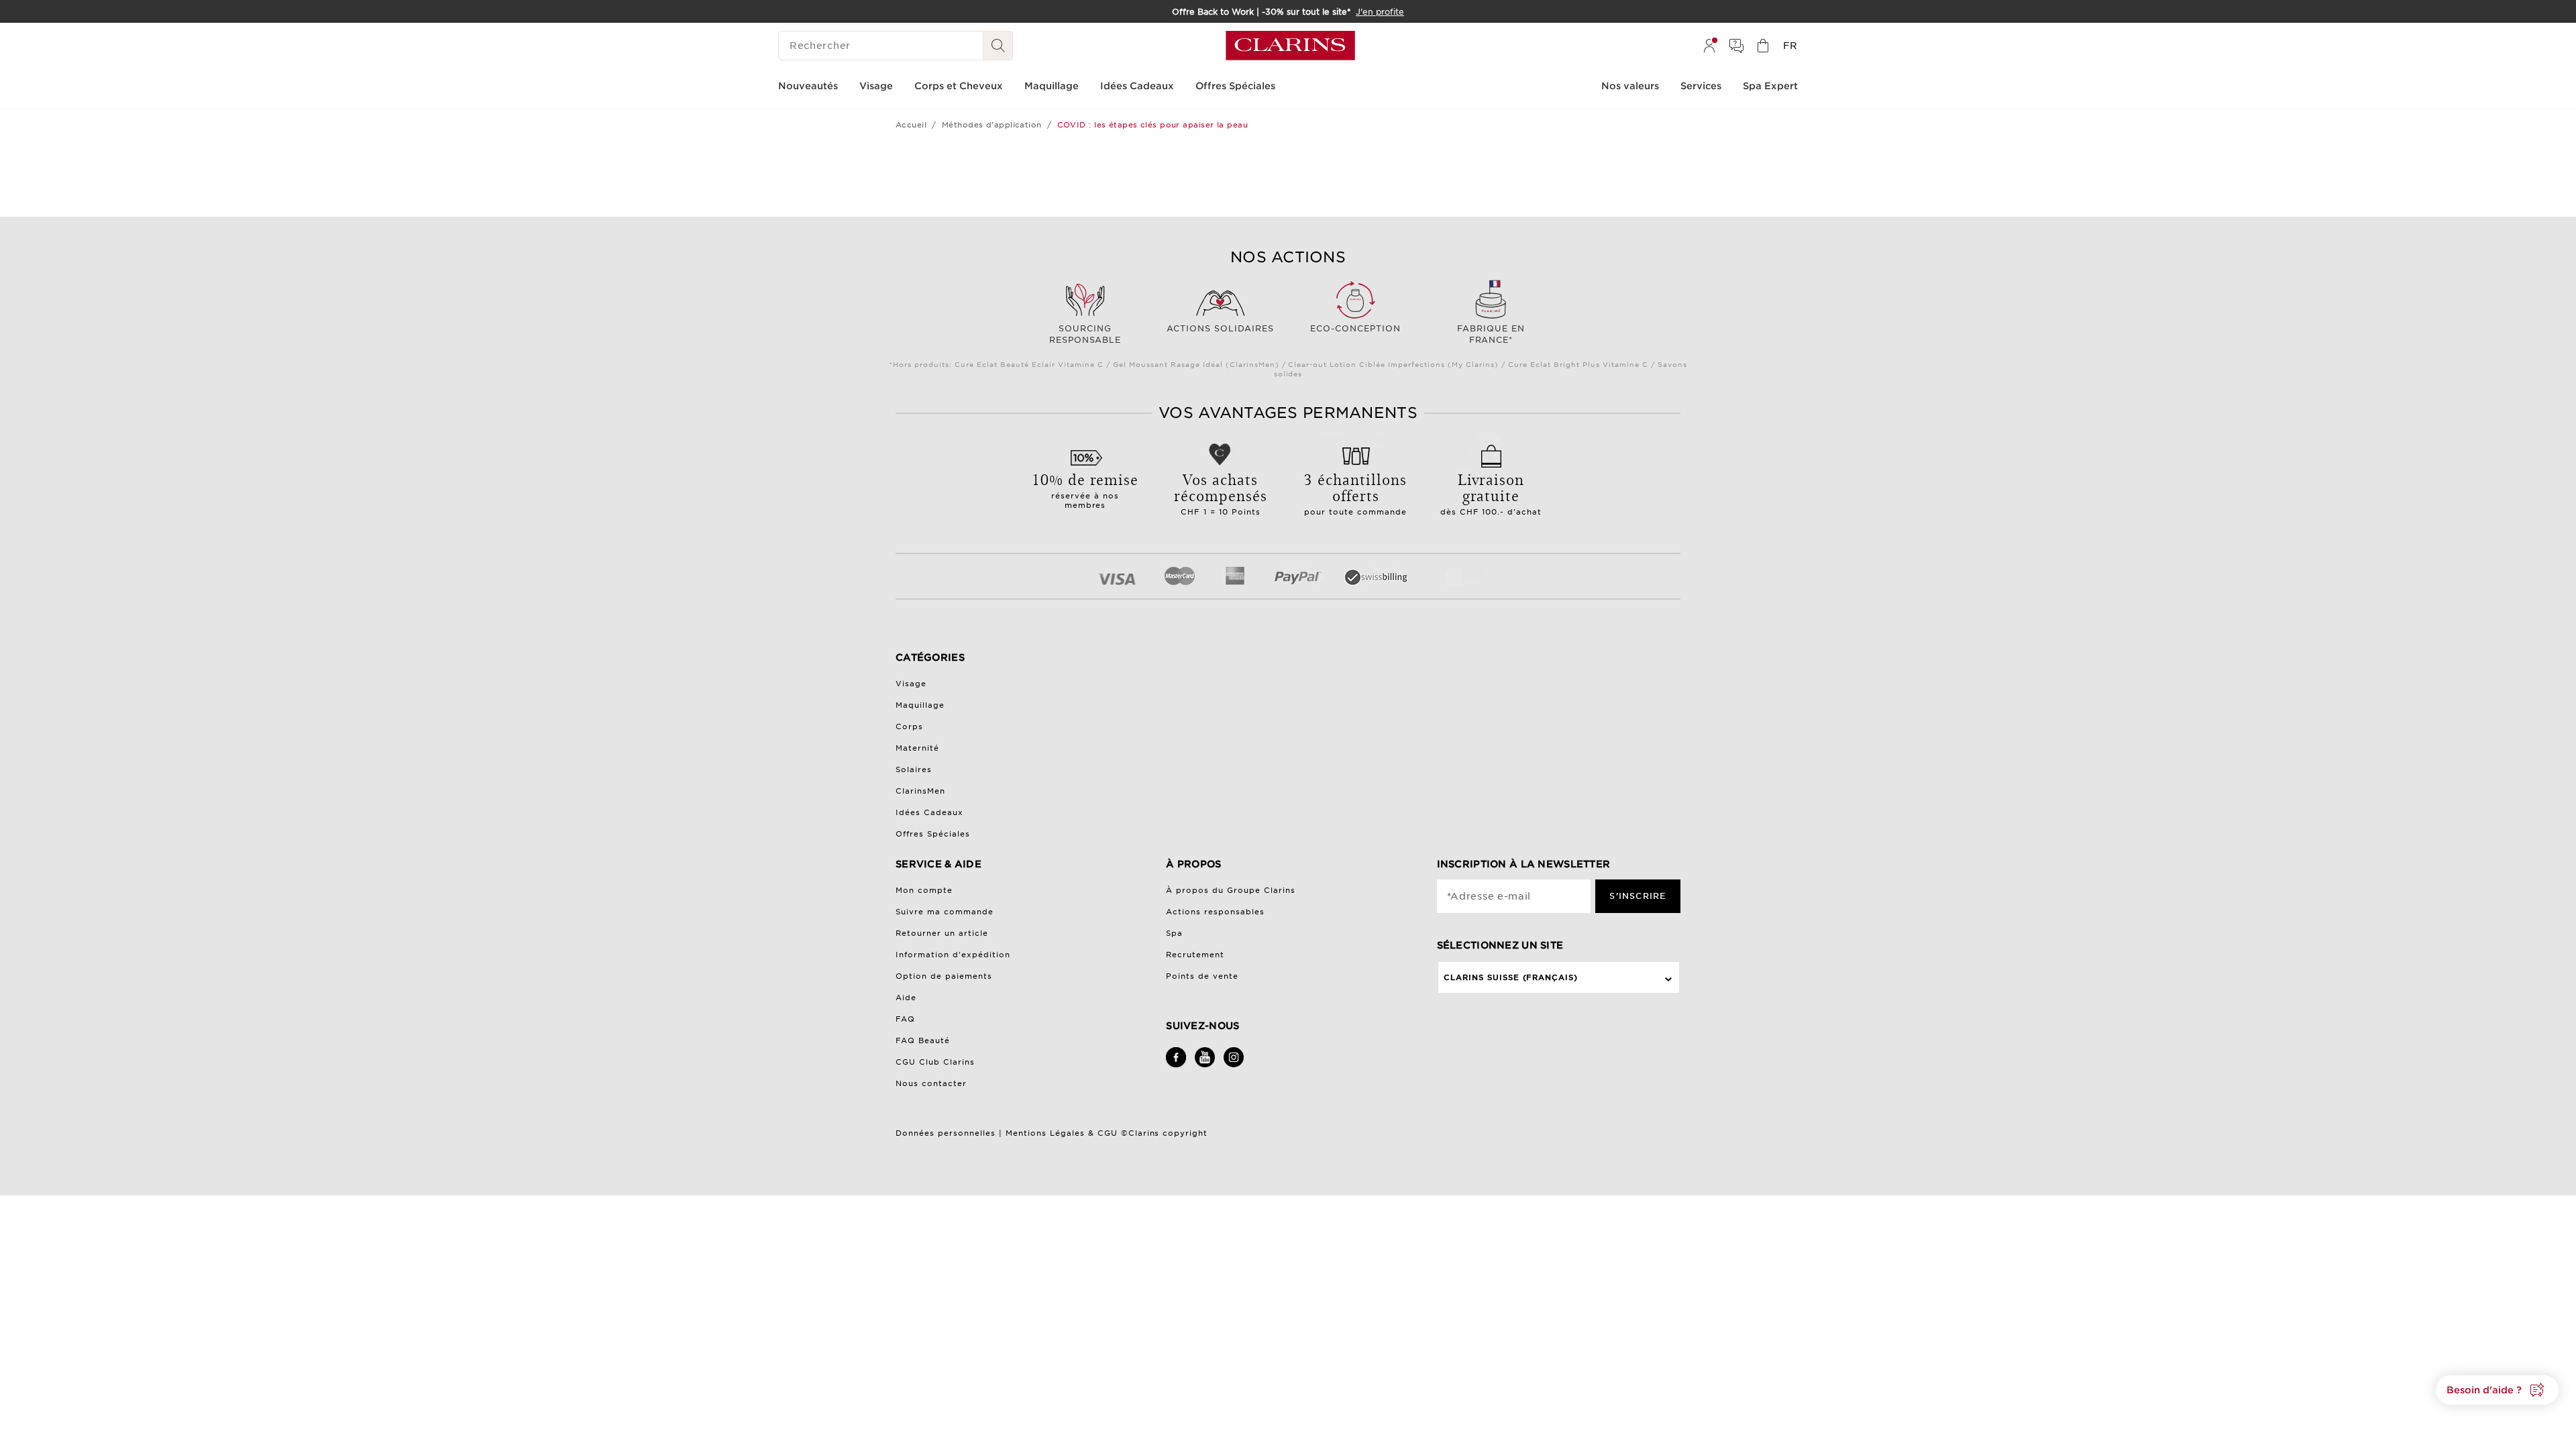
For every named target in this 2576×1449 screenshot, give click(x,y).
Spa (1174, 933)
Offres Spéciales (933, 834)
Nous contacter (931, 1083)
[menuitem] (1709, 46)
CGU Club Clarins (935, 1062)
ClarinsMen (920, 791)
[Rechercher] (998, 46)
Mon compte (924, 890)
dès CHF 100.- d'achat (1491, 492)
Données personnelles (947, 1133)
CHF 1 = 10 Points (1221, 492)
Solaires (914, 769)
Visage (911, 684)
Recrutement (1195, 955)
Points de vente (1202, 976)
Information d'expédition (953, 955)
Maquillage (920, 705)
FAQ (905, 1019)
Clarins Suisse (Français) (1511, 977)
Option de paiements (944, 976)
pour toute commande (1355, 492)
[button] (2497, 1390)
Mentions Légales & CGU (1062, 1133)
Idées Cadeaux (929, 812)
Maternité (917, 748)
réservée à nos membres (1085, 489)
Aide (906, 998)
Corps (909, 727)
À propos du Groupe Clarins (1231, 890)
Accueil (911, 125)
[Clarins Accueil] (1290, 46)
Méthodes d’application (992, 125)
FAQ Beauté (923, 1040)
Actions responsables (1215, 912)
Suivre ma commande (945, 912)
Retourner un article (942, 933)
